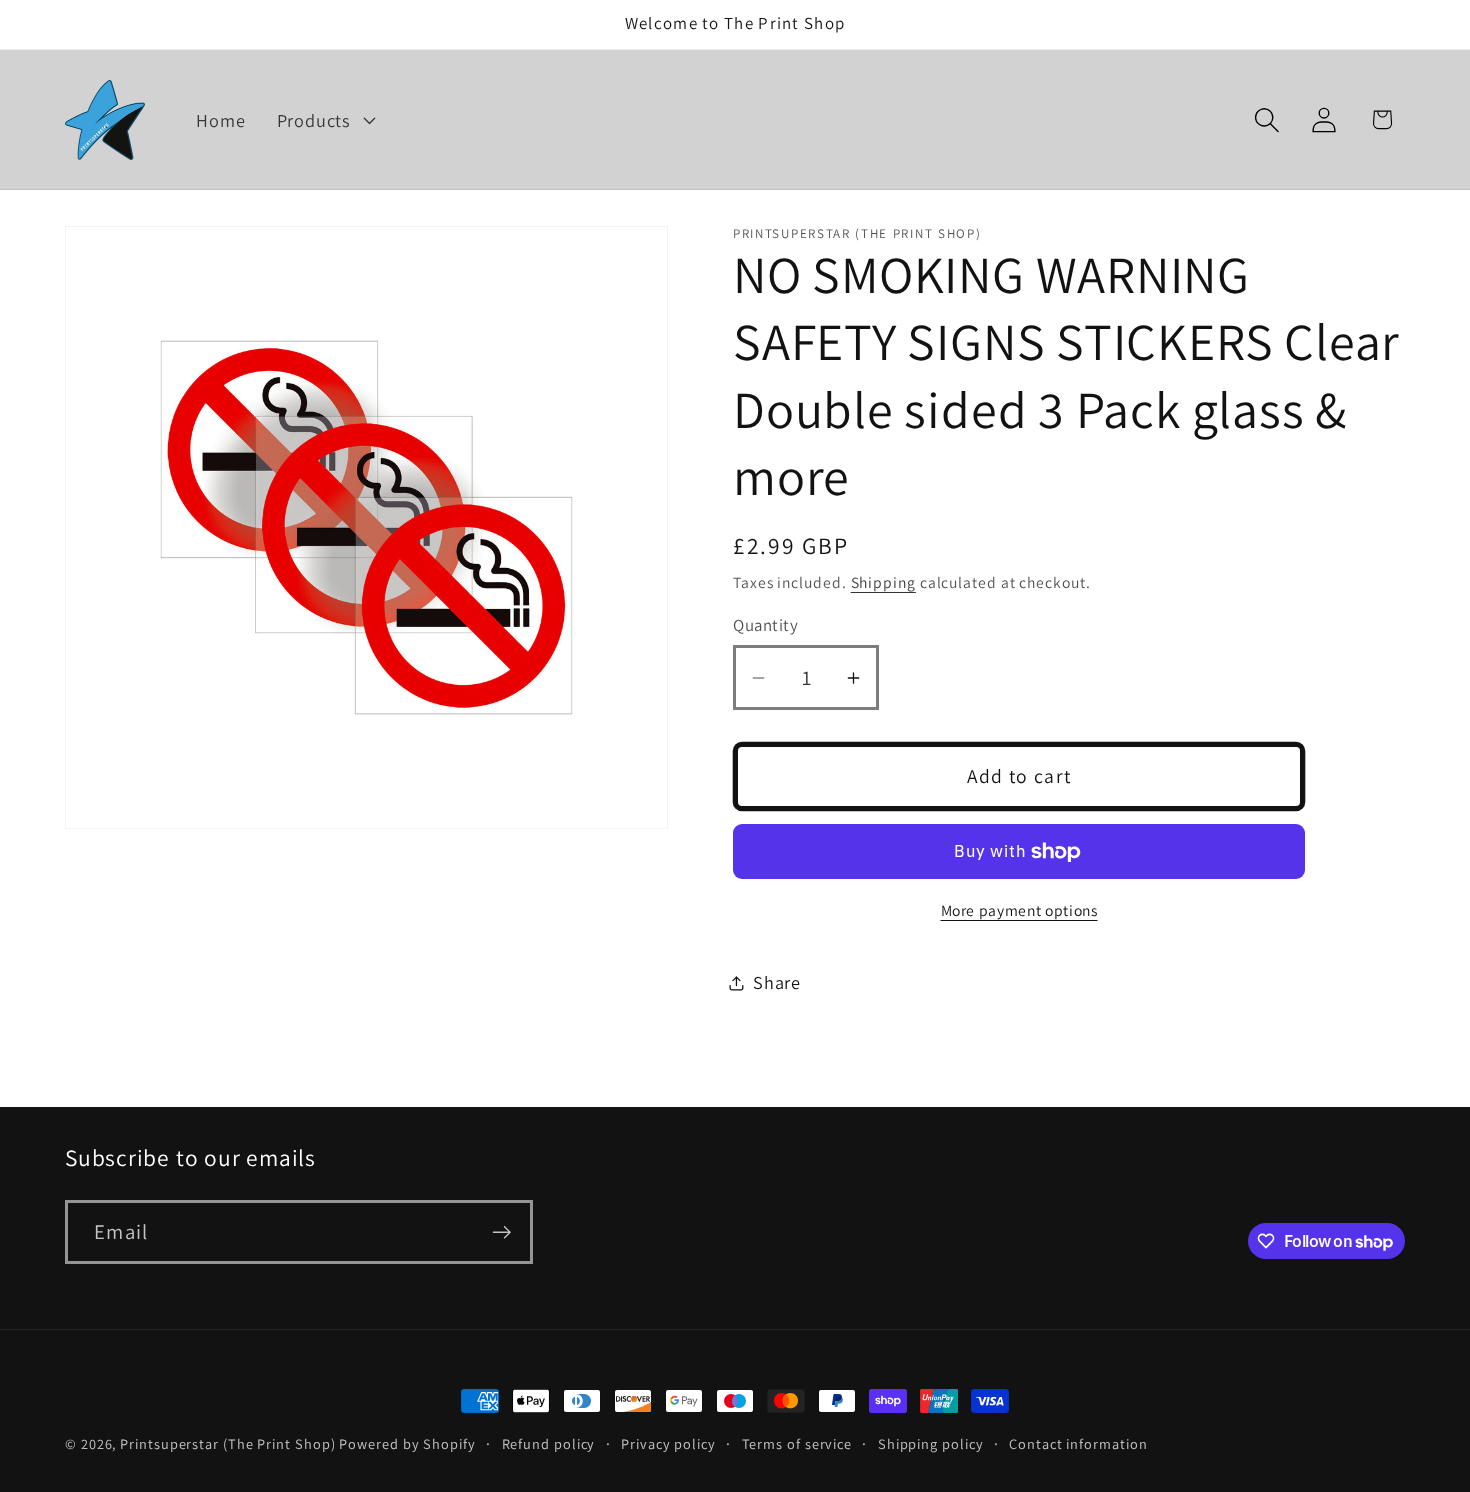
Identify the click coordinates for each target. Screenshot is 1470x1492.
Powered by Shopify (407, 1443)
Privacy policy (668, 1443)
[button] (323, 120)
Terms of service (797, 1443)
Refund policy (549, 1443)
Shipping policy (931, 1443)
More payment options (1019, 910)
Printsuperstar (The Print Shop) (227, 1443)
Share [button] (777, 982)
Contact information (1078, 1443)
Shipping (883, 582)
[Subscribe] (501, 1232)
